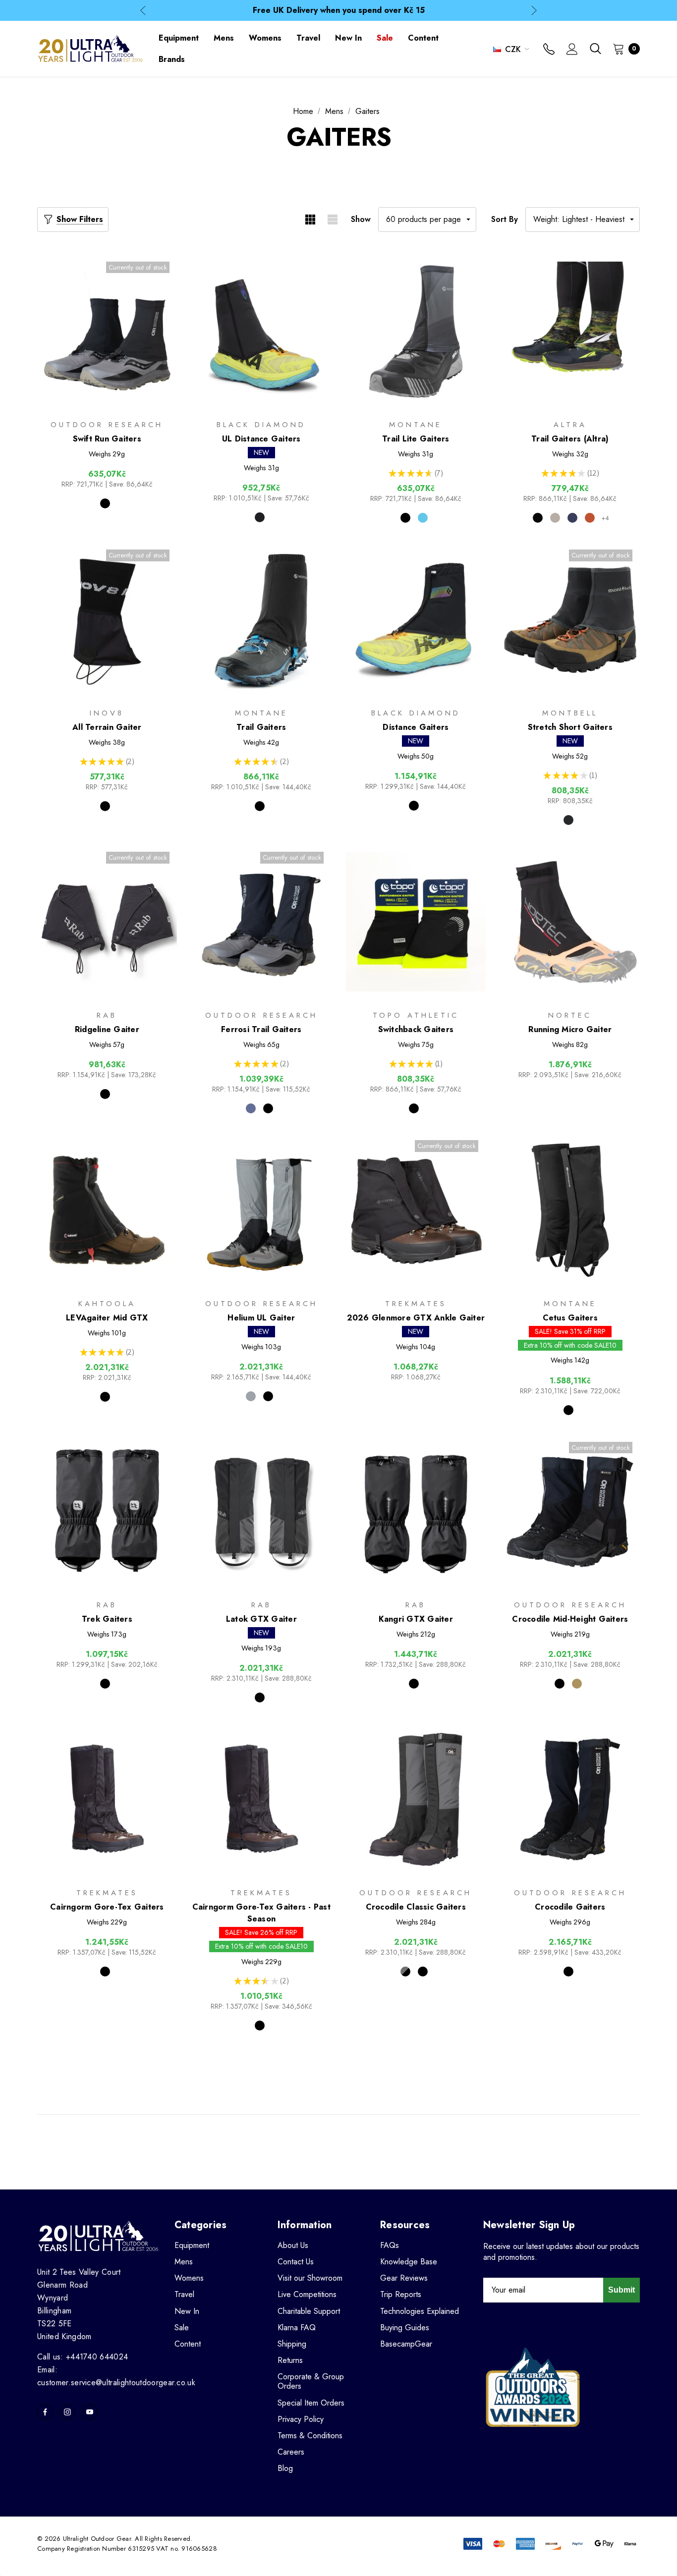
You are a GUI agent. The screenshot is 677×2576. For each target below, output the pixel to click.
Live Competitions (307, 2294)
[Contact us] (549, 50)
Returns (290, 2360)
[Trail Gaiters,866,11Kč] (262, 620)
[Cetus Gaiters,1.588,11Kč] (570, 1210)
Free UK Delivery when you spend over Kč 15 (339, 10)
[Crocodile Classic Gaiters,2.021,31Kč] (416, 1799)
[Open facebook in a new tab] (45, 2412)
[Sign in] (572, 50)
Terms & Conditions (310, 2436)
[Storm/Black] (405, 1972)
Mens (184, 2262)
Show (361, 219)
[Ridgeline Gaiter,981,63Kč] (107, 922)
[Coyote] (577, 1684)
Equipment (192, 2245)
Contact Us (296, 2262)
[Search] (595, 49)
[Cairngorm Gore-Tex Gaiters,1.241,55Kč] (107, 1799)
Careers (291, 2452)
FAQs (390, 2245)
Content (188, 2344)
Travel (184, 2294)
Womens (189, 2278)
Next (534, 11)
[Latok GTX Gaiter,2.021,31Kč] (262, 1512)
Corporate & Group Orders (311, 2381)
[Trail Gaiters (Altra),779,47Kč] (570, 332)
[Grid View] (310, 219)
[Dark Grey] (568, 820)
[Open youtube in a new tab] (90, 2412)
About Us (293, 2245)
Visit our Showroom (310, 2278)
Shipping (292, 2344)
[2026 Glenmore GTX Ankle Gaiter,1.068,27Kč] (416, 1210)
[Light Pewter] (251, 1396)
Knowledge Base (409, 2262)
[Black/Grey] (538, 518)
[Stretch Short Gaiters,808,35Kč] (570, 620)
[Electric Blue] (423, 518)
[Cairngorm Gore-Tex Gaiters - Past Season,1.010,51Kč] (262, 1799)
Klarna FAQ (297, 2328)
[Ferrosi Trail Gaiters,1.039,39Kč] (262, 922)
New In (187, 2311)
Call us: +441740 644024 (83, 2357)
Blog (285, 2468)
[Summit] (251, 1108)
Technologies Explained (420, 2311)
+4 (605, 518)
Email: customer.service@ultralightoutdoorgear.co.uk (116, 2376)
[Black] (105, 503)
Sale (182, 2328)
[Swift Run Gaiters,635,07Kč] (107, 332)
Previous (143, 11)
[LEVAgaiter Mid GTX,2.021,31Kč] (107, 1210)
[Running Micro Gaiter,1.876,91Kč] (570, 922)
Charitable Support (309, 2311)
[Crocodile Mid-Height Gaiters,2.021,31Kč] (570, 1512)
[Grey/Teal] (555, 518)
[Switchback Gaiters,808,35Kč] (416, 922)
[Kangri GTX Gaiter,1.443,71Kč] (416, 1512)
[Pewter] (260, 517)
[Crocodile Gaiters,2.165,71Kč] (570, 1799)
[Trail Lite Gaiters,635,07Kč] (416, 332)
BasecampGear (406, 2344)
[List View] (332, 219)
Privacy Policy (301, 2419)
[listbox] (583, 219)
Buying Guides (405, 2328)
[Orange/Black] (590, 518)
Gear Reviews (404, 2278)
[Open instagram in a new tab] (67, 2412)
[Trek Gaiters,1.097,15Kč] (107, 1512)
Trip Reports (401, 2294)
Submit (621, 2290)
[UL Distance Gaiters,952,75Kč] (262, 332)
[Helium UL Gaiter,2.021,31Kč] (262, 1210)
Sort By (505, 219)
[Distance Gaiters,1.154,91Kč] (416, 620)
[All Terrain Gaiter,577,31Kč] (107, 620)
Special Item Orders (311, 2403)
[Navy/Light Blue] (572, 518)
